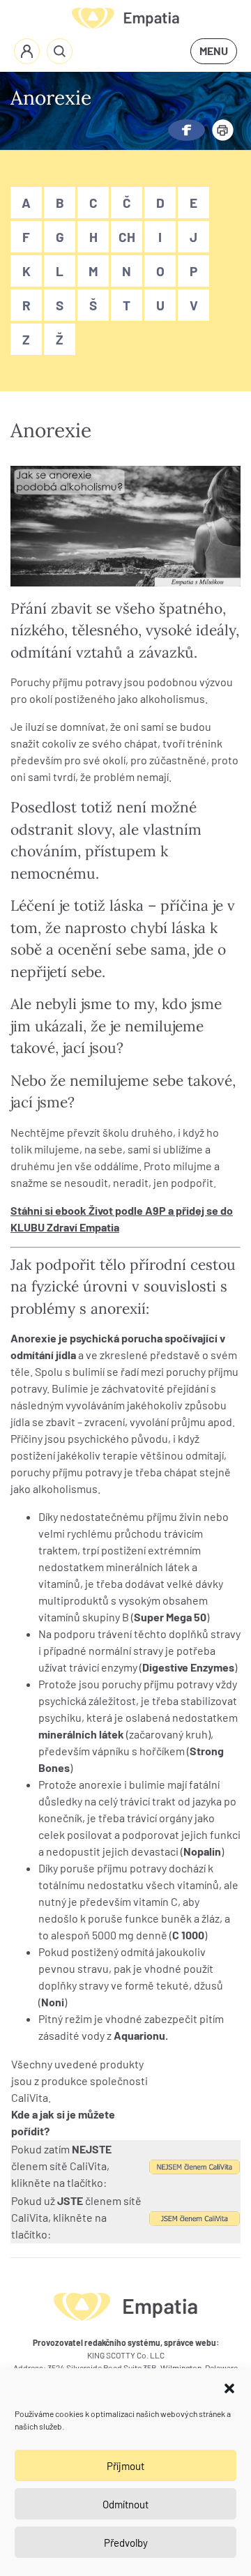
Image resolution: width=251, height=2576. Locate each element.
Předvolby (126, 2543)
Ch (127, 237)
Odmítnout (125, 2504)
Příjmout (125, 2466)
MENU (214, 51)
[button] (229, 2386)
